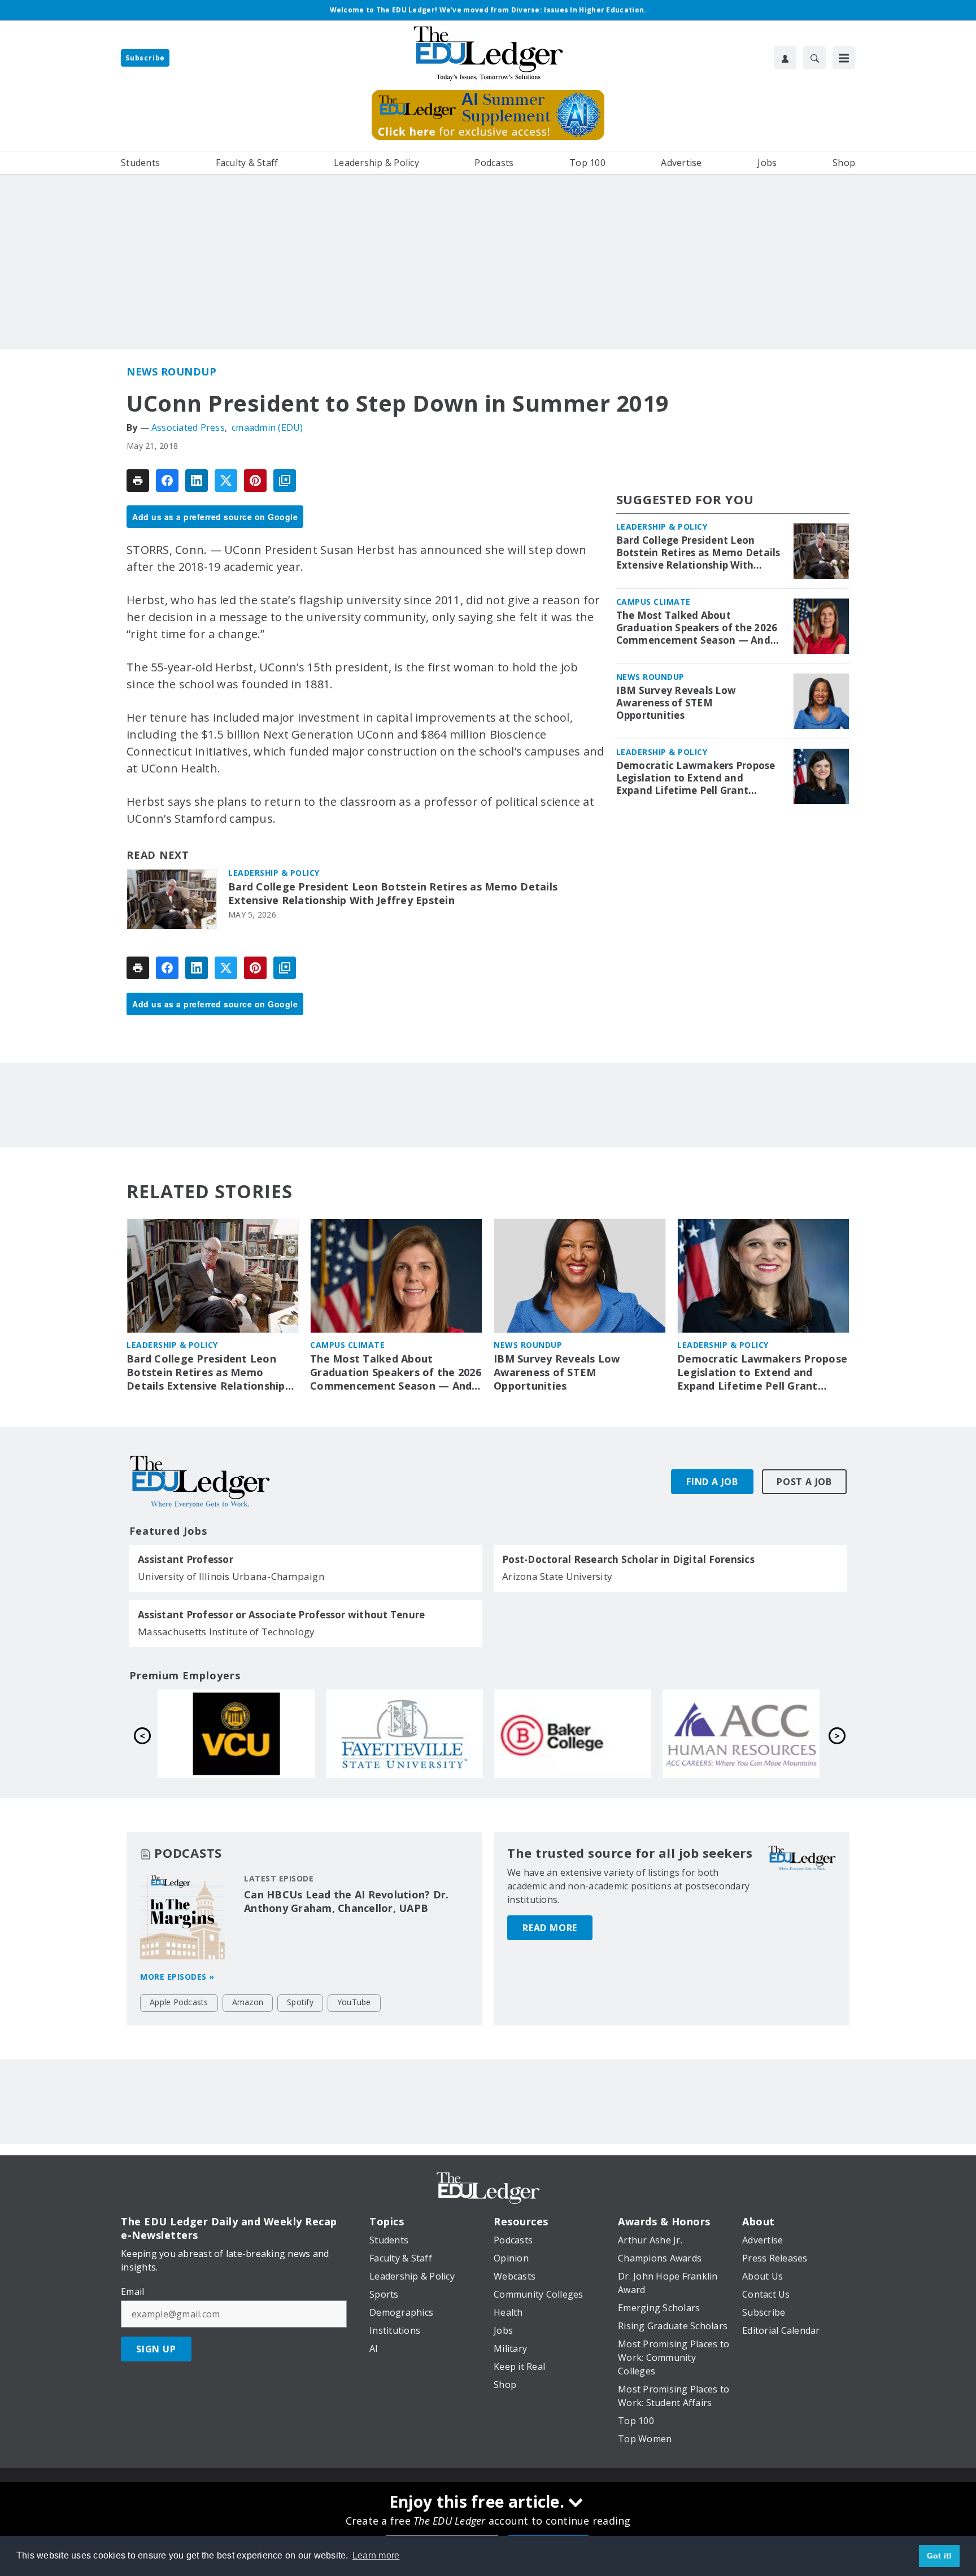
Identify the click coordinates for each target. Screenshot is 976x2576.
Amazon (248, 2002)
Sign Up (156, 2349)
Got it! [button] (940, 2556)
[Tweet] (226, 481)
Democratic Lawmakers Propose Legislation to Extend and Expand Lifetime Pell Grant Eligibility (696, 778)
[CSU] (573, 1734)
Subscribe (145, 58)
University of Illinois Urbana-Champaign (231, 1576)
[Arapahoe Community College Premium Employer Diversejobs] (404, 1734)
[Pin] (255, 481)
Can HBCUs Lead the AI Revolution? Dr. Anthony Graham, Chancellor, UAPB (346, 1901)
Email (132, 2291)
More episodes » (177, 1977)
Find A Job (712, 1482)
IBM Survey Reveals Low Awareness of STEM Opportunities (676, 703)
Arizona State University (557, 1576)
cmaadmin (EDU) (267, 427)
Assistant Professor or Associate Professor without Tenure (281, 1615)
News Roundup (171, 372)
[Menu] (844, 58)
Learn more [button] (376, 2555)
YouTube (354, 2002)
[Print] (138, 481)
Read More (550, 1928)
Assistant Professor (186, 1560)
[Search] (814, 58)
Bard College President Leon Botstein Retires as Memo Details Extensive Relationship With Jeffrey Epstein (393, 894)
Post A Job (804, 1482)
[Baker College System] (236, 1734)
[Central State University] (741, 1734)
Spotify (300, 2002)
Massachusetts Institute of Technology (226, 1632)
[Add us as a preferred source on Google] (285, 481)
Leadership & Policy (274, 873)
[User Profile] (785, 58)
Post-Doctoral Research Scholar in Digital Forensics (628, 1560)
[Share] (167, 481)
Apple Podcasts (179, 2002)
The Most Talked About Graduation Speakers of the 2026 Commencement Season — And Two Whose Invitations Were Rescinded (697, 628)
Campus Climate (653, 602)
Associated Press (188, 427)
